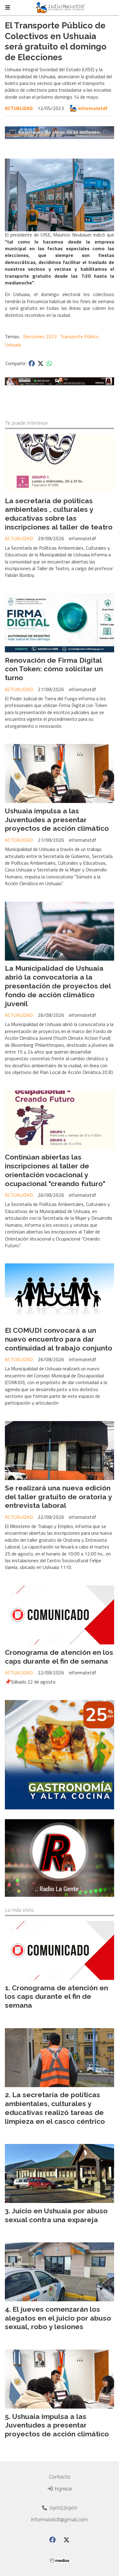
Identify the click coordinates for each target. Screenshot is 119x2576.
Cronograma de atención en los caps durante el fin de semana (59, 1657)
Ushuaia (13, 345)
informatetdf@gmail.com (60, 2520)
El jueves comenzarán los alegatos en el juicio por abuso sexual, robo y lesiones (58, 2318)
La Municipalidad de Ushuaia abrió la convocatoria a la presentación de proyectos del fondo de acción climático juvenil (58, 986)
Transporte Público (79, 336)
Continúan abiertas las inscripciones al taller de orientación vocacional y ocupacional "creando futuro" (55, 1170)
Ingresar (63, 2489)
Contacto (60, 2477)
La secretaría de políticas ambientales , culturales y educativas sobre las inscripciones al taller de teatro (59, 514)
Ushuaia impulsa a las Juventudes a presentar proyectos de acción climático (57, 820)
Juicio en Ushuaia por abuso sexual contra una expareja (56, 2215)
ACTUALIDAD (19, 108)
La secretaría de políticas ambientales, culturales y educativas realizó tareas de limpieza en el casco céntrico (55, 2108)
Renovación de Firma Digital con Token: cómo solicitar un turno (54, 669)
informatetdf (93, 108)
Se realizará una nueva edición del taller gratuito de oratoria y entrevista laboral (58, 1497)
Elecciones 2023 (40, 336)
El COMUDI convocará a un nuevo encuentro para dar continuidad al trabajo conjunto (59, 1339)
